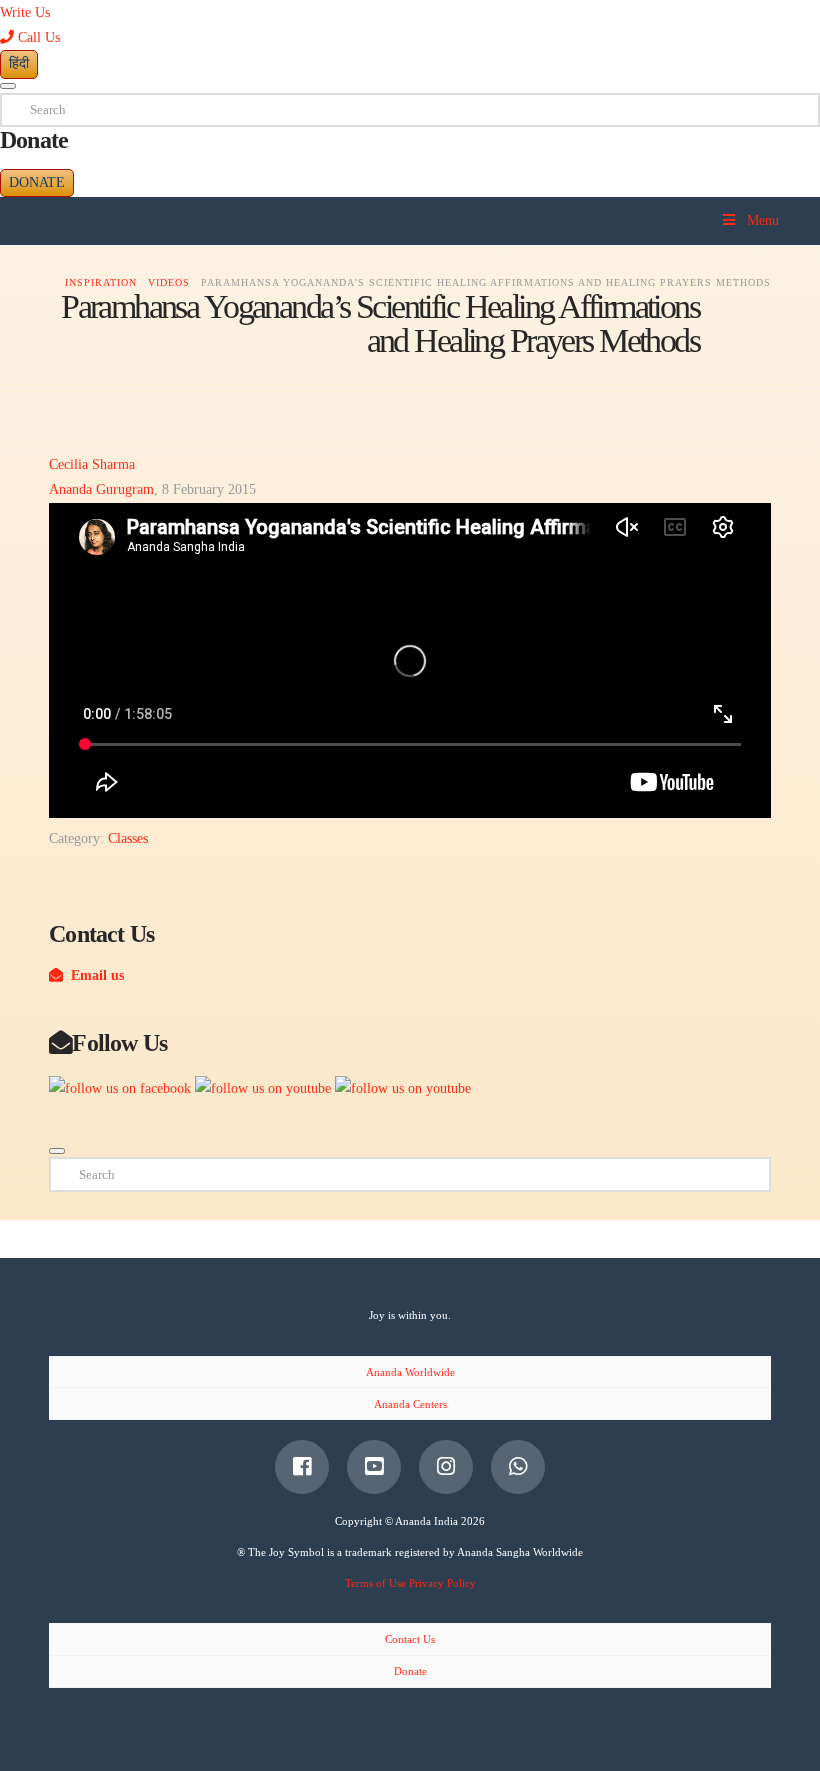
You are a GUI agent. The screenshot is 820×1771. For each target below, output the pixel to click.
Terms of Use (375, 1583)
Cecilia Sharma (92, 464)
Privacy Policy (442, 1583)
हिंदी (19, 63)
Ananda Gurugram (101, 489)
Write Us (25, 12)
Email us (93, 975)
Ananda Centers (410, 1404)
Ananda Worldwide (410, 1372)
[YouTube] (374, 1467)
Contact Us (410, 1639)
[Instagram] (446, 1467)
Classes (128, 838)
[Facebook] (302, 1467)
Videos (169, 282)
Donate (37, 182)
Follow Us (119, 1042)
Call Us (37, 37)
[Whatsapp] (518, 1467)
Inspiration (101, 282)
